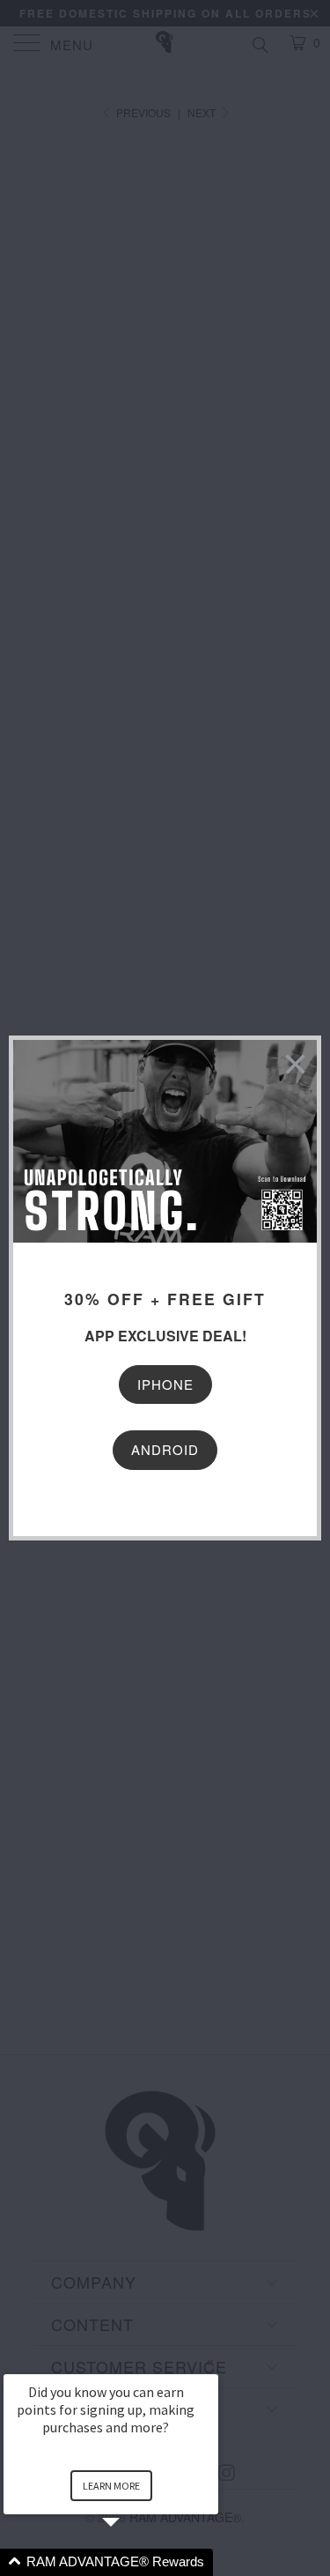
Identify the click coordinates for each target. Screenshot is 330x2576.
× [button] (210, 2362)
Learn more (111, 2486)
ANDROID (165, 1449)
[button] (132, 2562)
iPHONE (165, 1384)
